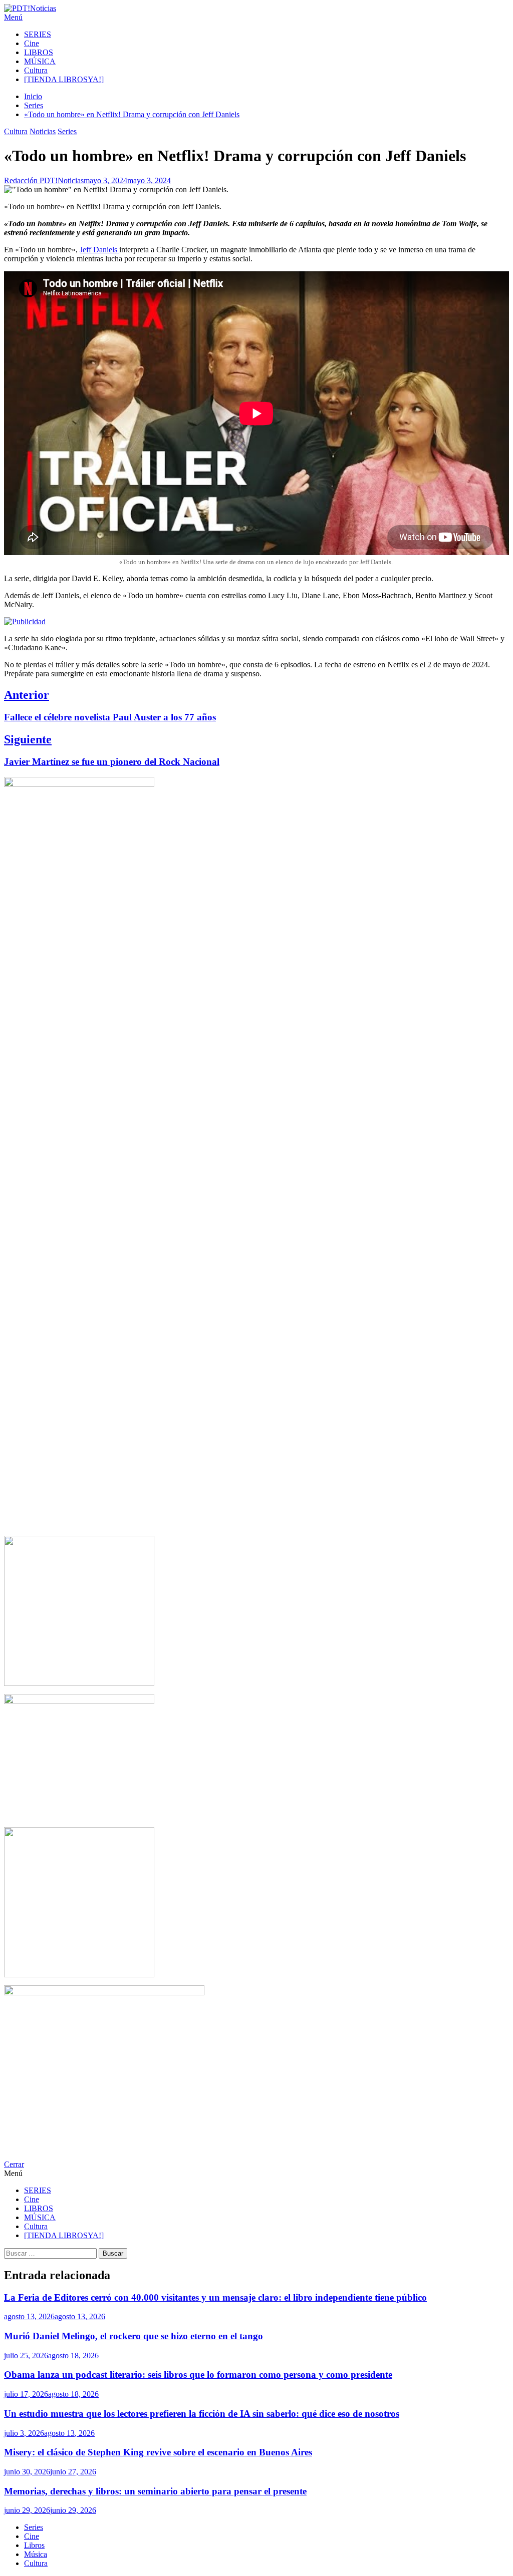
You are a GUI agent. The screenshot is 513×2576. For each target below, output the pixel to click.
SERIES (38, 34)
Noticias (43, 131)
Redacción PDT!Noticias (44, 180)
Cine (32, 43)
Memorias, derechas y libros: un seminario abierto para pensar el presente (155, 2491)
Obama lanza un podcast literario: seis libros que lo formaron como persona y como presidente (198, 2375)
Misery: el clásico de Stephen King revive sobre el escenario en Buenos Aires (158, 2452)
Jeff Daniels (99, 250)
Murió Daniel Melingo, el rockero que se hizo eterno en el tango (134, 2336)
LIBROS (39, 52)
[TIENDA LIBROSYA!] (64, 79)
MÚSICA (40, 61)
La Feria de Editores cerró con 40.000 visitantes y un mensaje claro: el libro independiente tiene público (215, 2297)
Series (67, 131)
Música (36, 2554)
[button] (256, 18)
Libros (34, 2545)
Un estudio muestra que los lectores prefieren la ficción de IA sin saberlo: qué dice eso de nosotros (202, 2414)
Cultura (36, 70)
